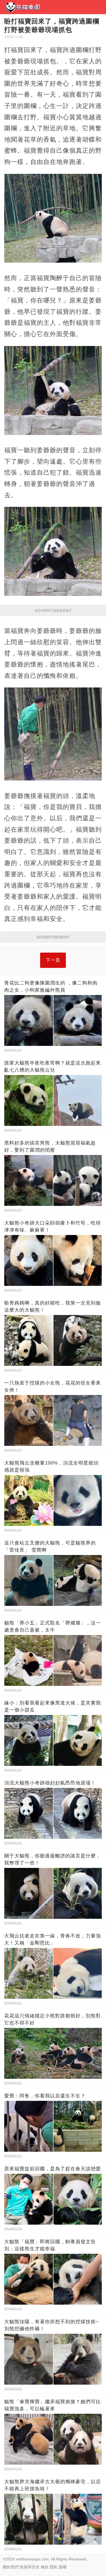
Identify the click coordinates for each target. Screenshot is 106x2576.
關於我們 (11, 2567)
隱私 (54, 2567)
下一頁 (53, 960)
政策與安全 (30, 2567)
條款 (45, 2567)
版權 (63, 2567)
